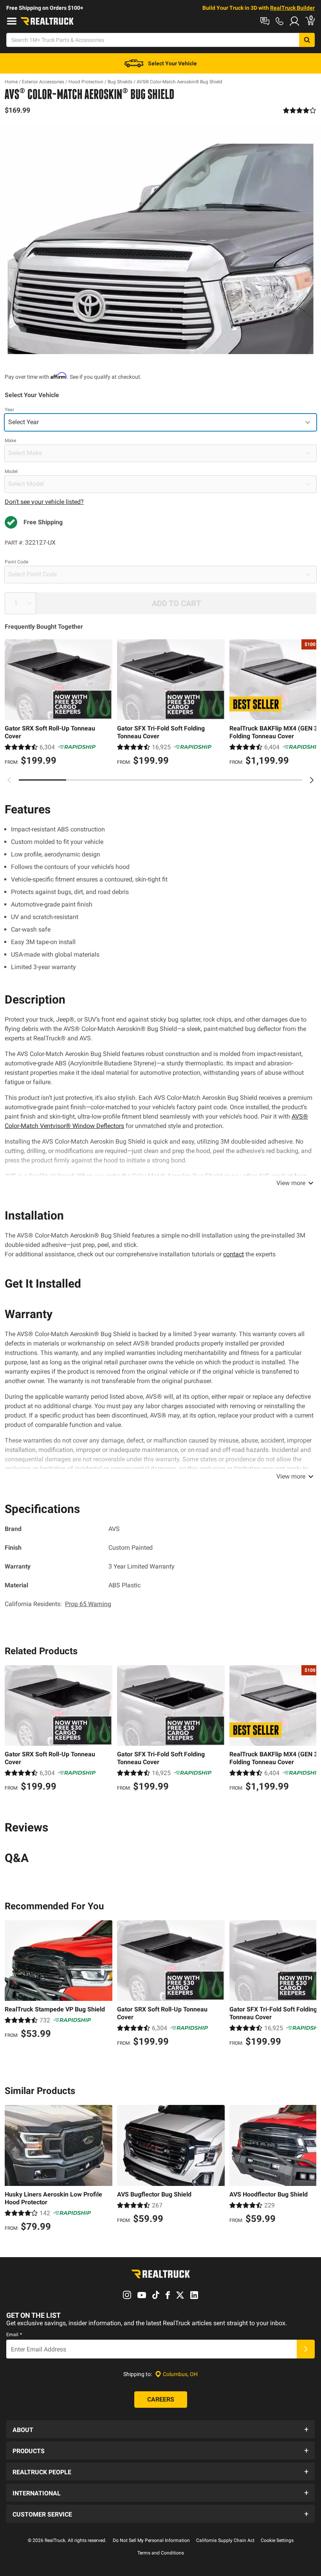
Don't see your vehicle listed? (44, 502)
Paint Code (16, 562)
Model (11, 471)
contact (234, 1254)
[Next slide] (312, 780)
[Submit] (306, 2349)
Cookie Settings (277, 2540)
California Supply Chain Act (225, 2540)
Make (10, 441)
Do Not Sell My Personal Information (151, 2540)
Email (14, 2335)
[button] (160, 2429)
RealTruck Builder (292, 8)
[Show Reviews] (300, 110)
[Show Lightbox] (160, 239)
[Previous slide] (9, 780)
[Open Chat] (265, 21)
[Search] (307, 40)
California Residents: (58, 1604)
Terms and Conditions (161, 2553)
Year (9, 410)
